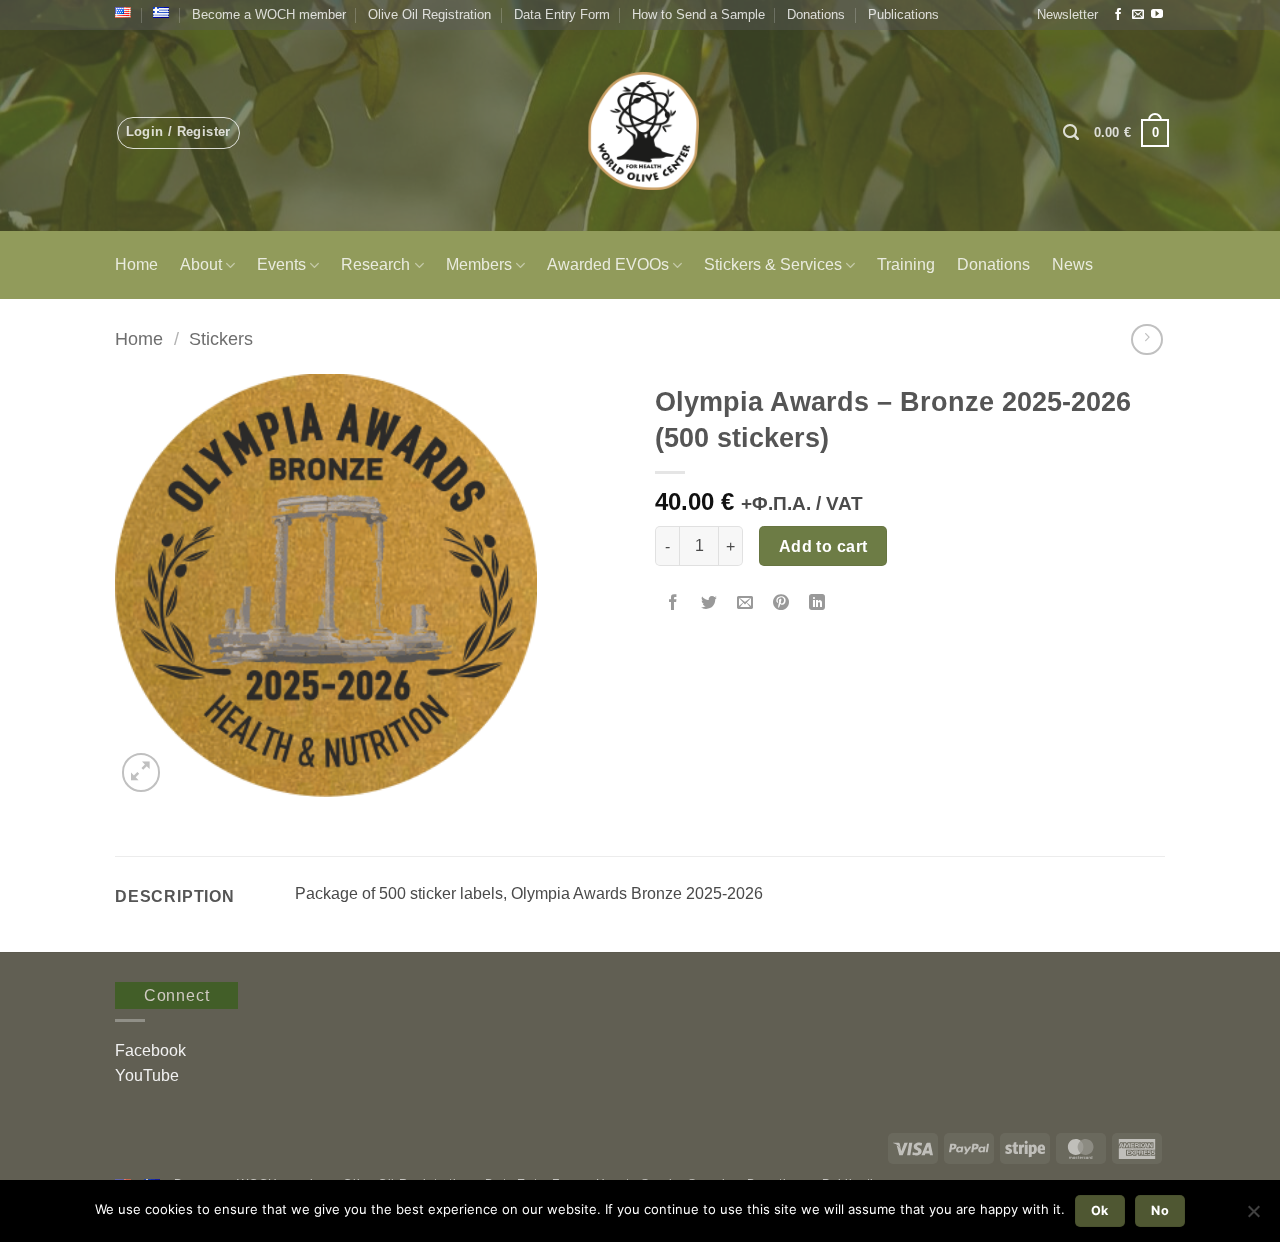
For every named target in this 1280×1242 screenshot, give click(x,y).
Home (136, 264)
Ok (1100, 1210)
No (1160, 1210)
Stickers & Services (773, 264)
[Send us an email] (1138, 15)
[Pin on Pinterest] (781, 603)
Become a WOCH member (269, 14)
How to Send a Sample (698, 14)
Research (375, 264)
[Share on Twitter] (709, 603)
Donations (816, 14)
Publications (903, 14)
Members (479, 264)
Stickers (221, 338)
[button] (1067, 15)
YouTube (147, 1075)
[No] (1253, 1217)
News (1072, 264)
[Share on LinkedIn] (817, 603)
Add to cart (823, 546)
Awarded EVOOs (608, 264)
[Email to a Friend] (745, 603)
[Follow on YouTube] (1157, 15)
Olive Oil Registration (429, 14)
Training (906, 264)
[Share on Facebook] (673, 603)
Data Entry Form (562, 14)
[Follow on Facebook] (1118, 15)
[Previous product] (1146, 339)
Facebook (150, 1050)
